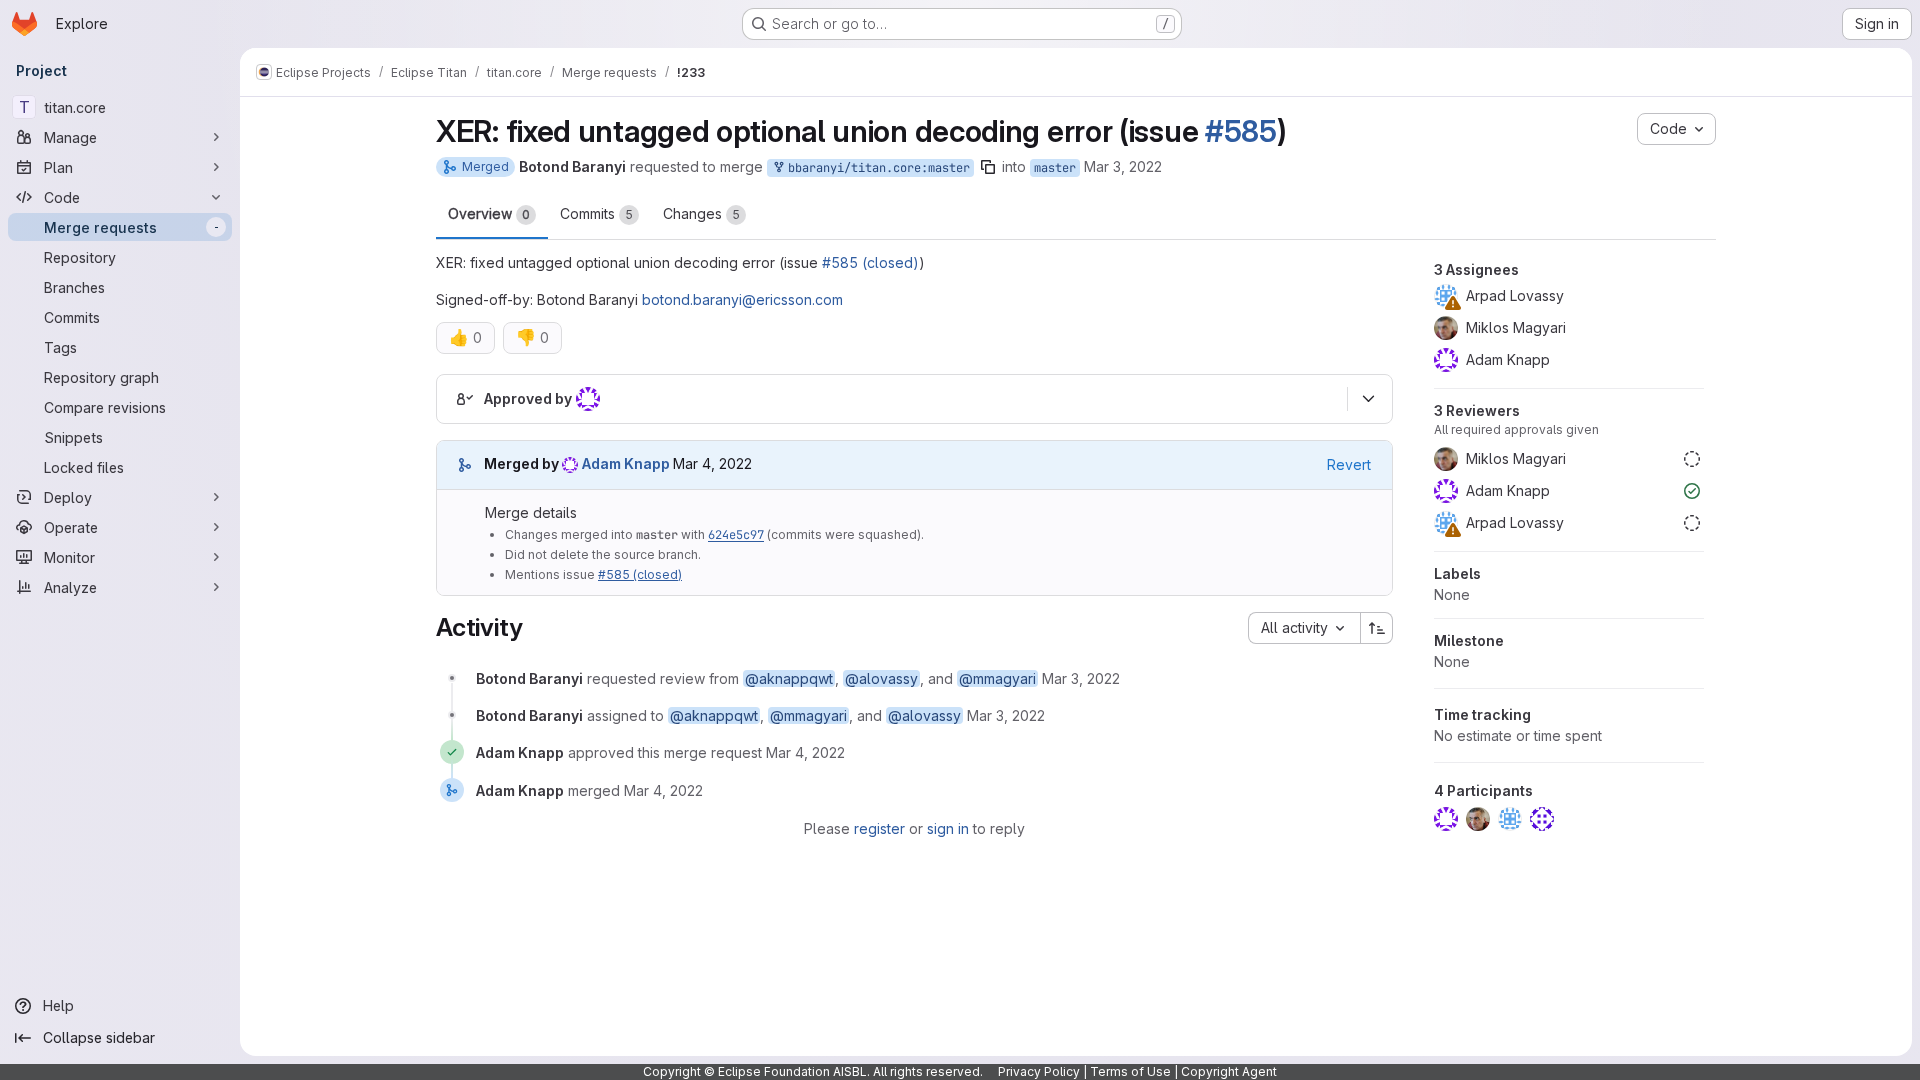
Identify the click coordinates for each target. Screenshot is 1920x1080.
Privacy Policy (1039, 1071)
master (1055, 168)
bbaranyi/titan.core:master (875, 168)
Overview (489, 213)
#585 (1241, 131)
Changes (701, 213)
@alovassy (881, 678)
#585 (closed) (870, 262)
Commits (596, 213)
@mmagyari (997, 678)
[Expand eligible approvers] (1368, 399)
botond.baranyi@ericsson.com (742, 299)
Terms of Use (1130, 1071)
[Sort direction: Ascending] (1377, 628)
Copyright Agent (1229, 1071)
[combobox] (1304, 628)
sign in (948, 828)
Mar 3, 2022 (1123, 166)
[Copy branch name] (988, 167)
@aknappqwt (789, 678)
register (879, 828)
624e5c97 (736, 535)
